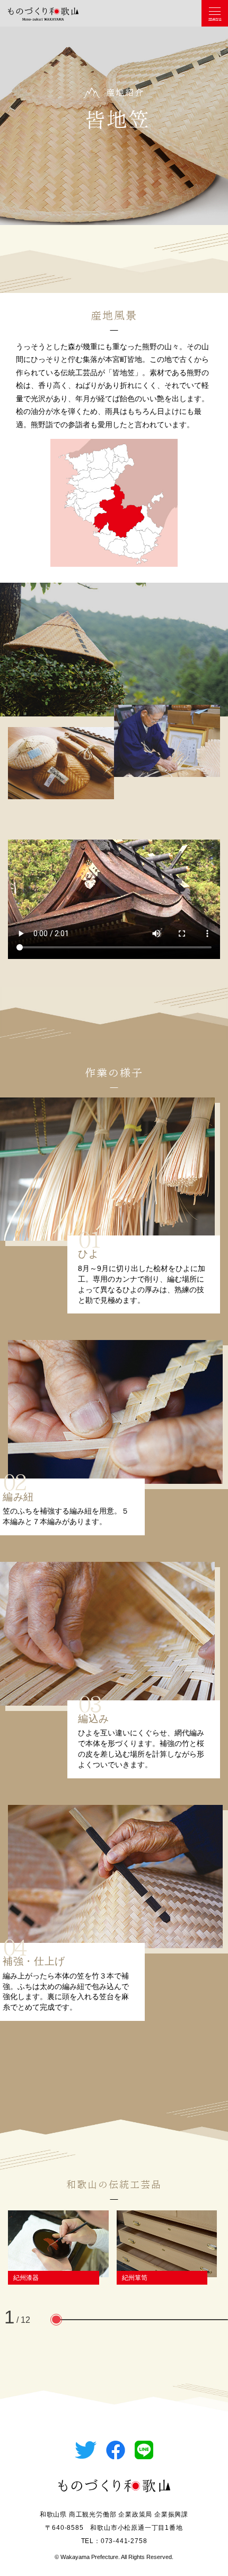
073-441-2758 (124, 2541)
